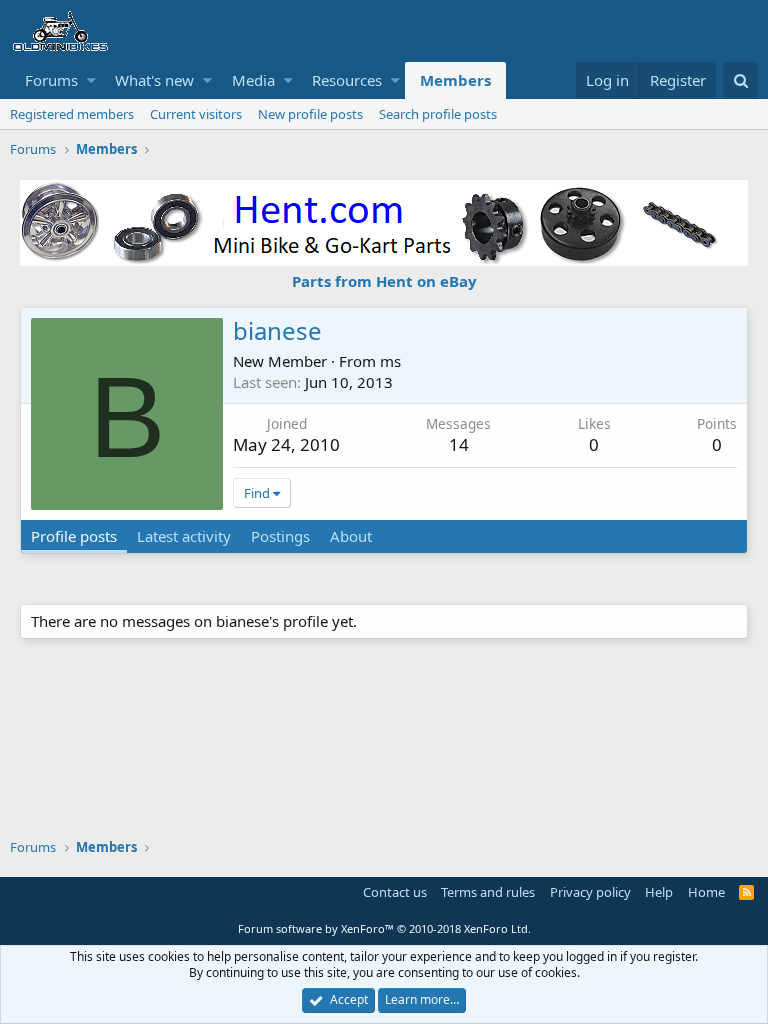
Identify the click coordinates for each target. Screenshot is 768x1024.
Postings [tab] (280, 536)
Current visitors (196, 114)
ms (390, 361)
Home (706, 892)
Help (659, 892)
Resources (347, 80)
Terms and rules (488, 892)
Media (253, 80)
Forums (51, 80)
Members (455, 80)
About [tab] (351, 536)
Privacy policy (590, 892)
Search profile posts (438, 114)
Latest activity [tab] (184, 536)
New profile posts (310, 114)
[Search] (740, 80)
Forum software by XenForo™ (384, 928)
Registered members (72, 114)
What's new (154, 80)
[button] (91, 80)
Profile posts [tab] (74, 536)
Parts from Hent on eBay (384, 281)
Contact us (395, 892)
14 (459, 444)
